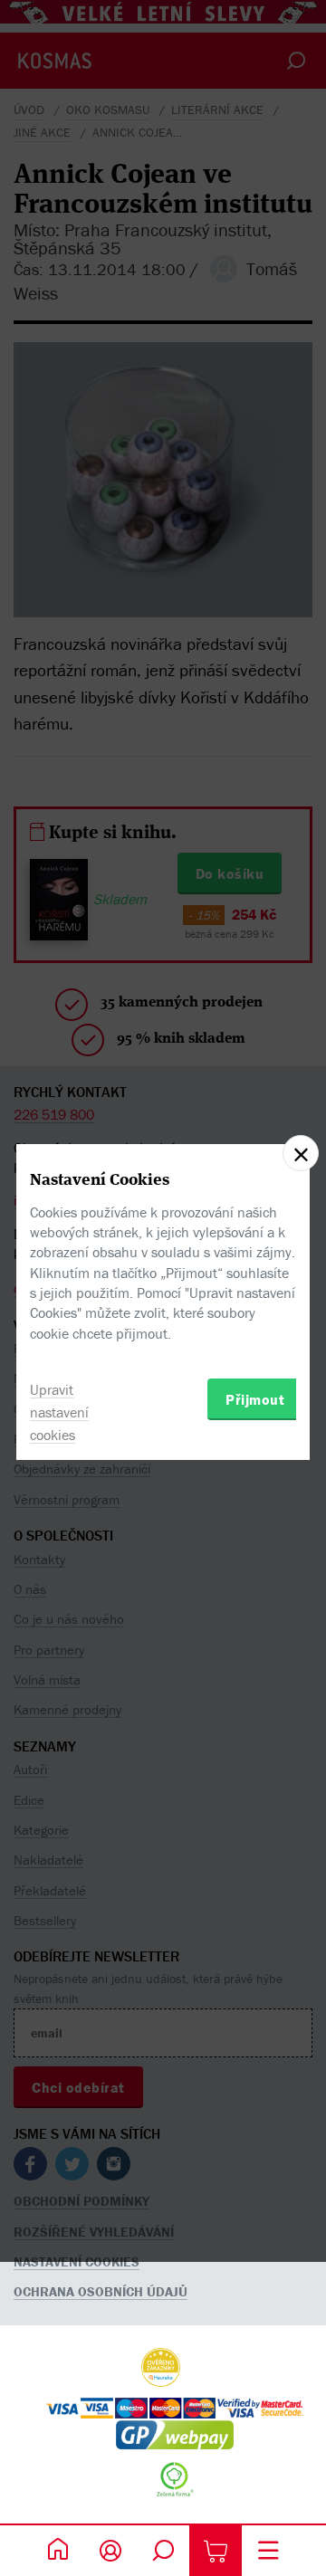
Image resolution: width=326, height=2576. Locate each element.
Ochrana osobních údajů (101, 2291)
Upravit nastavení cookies (59, 1412)
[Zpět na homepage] (58, 2551)
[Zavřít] (301, 1153)
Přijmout (255, 1399)
